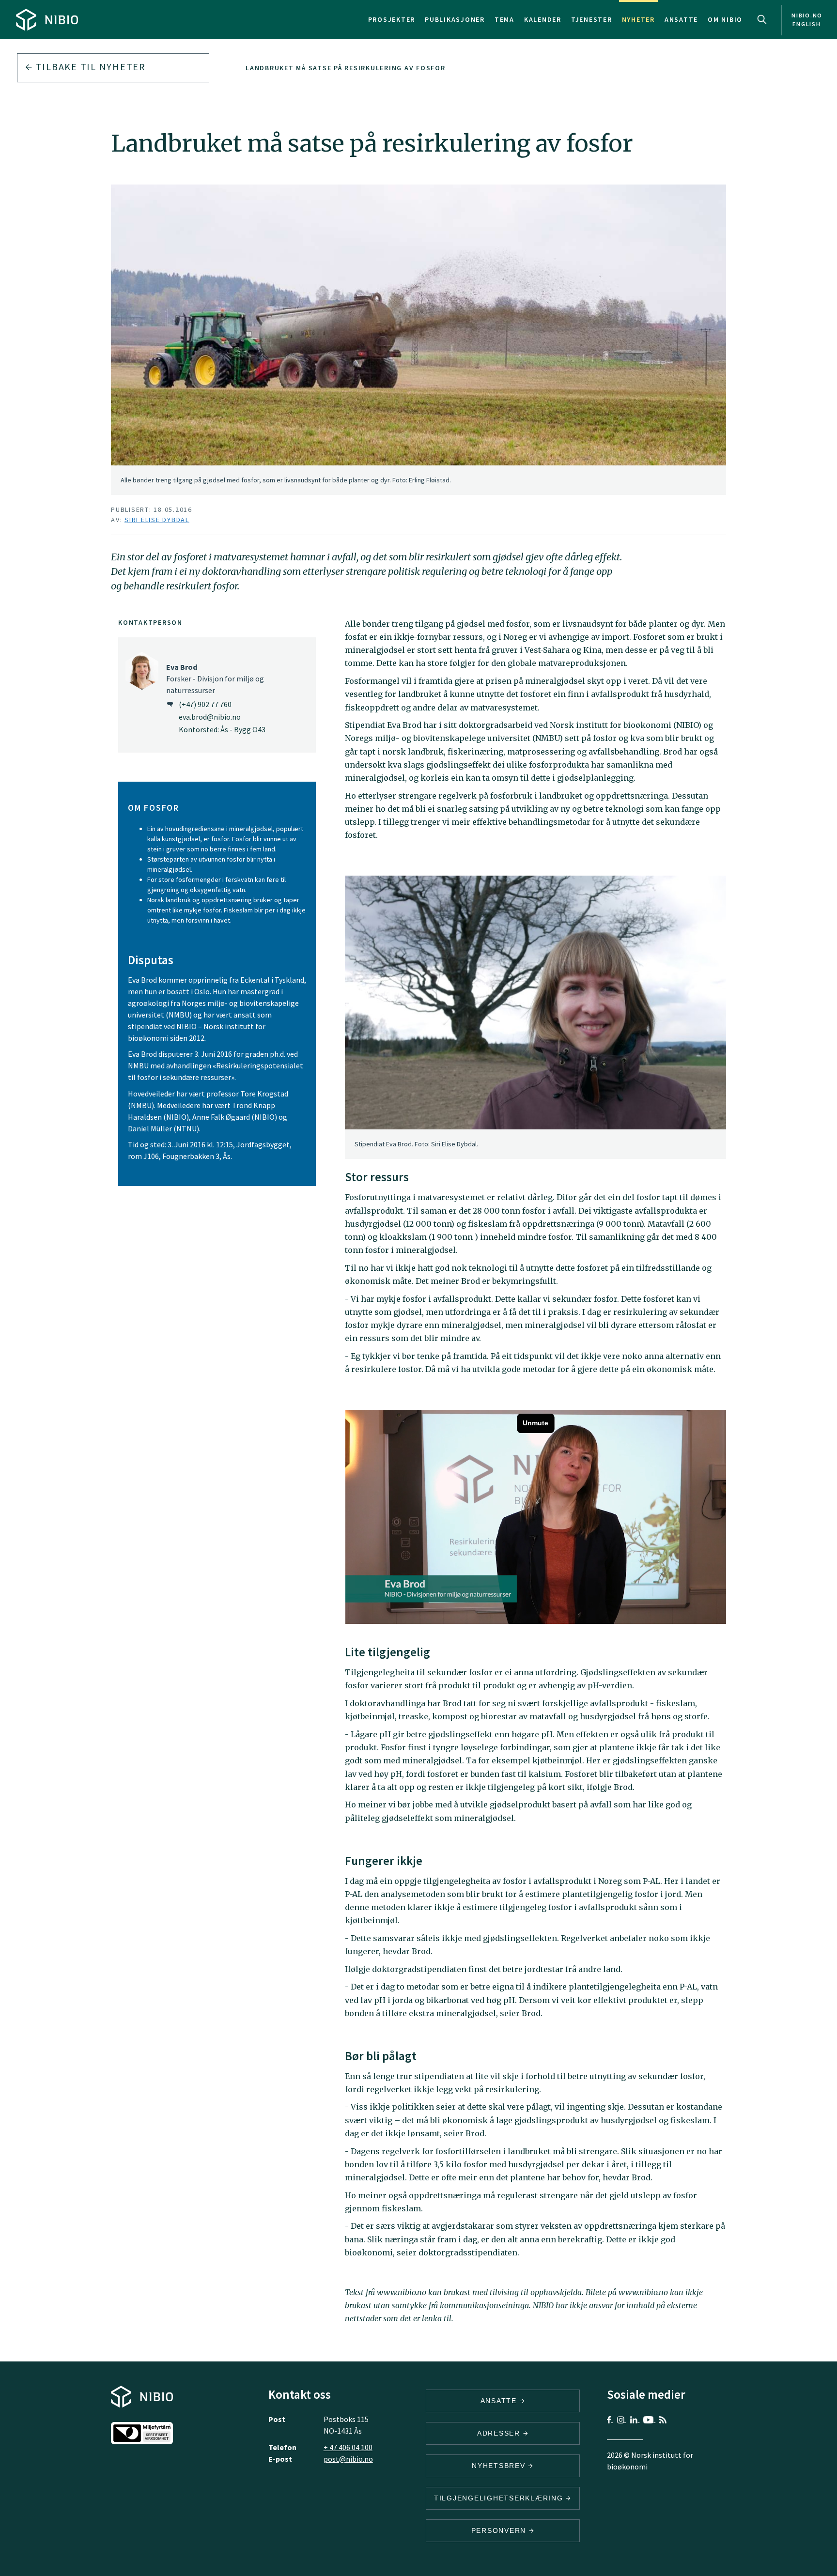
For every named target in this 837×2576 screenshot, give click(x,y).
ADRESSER (500, 2433)
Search (762, 19)
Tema (504, 19)
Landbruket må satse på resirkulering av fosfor (346, 68)
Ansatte (681, 19)
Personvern (500, 2530)
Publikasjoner (455, 19)
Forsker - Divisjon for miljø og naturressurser (215, 679)
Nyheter (638, 19)
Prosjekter (392, 19)
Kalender (543, 19)
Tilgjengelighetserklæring (500, 2498)
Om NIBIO (725, 19)
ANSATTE (500, 2401)
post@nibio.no (348, 2459)
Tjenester (592, 19)
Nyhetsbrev (500, 2466)
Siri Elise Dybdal (157, 520)
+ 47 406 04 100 (348, 2447)
